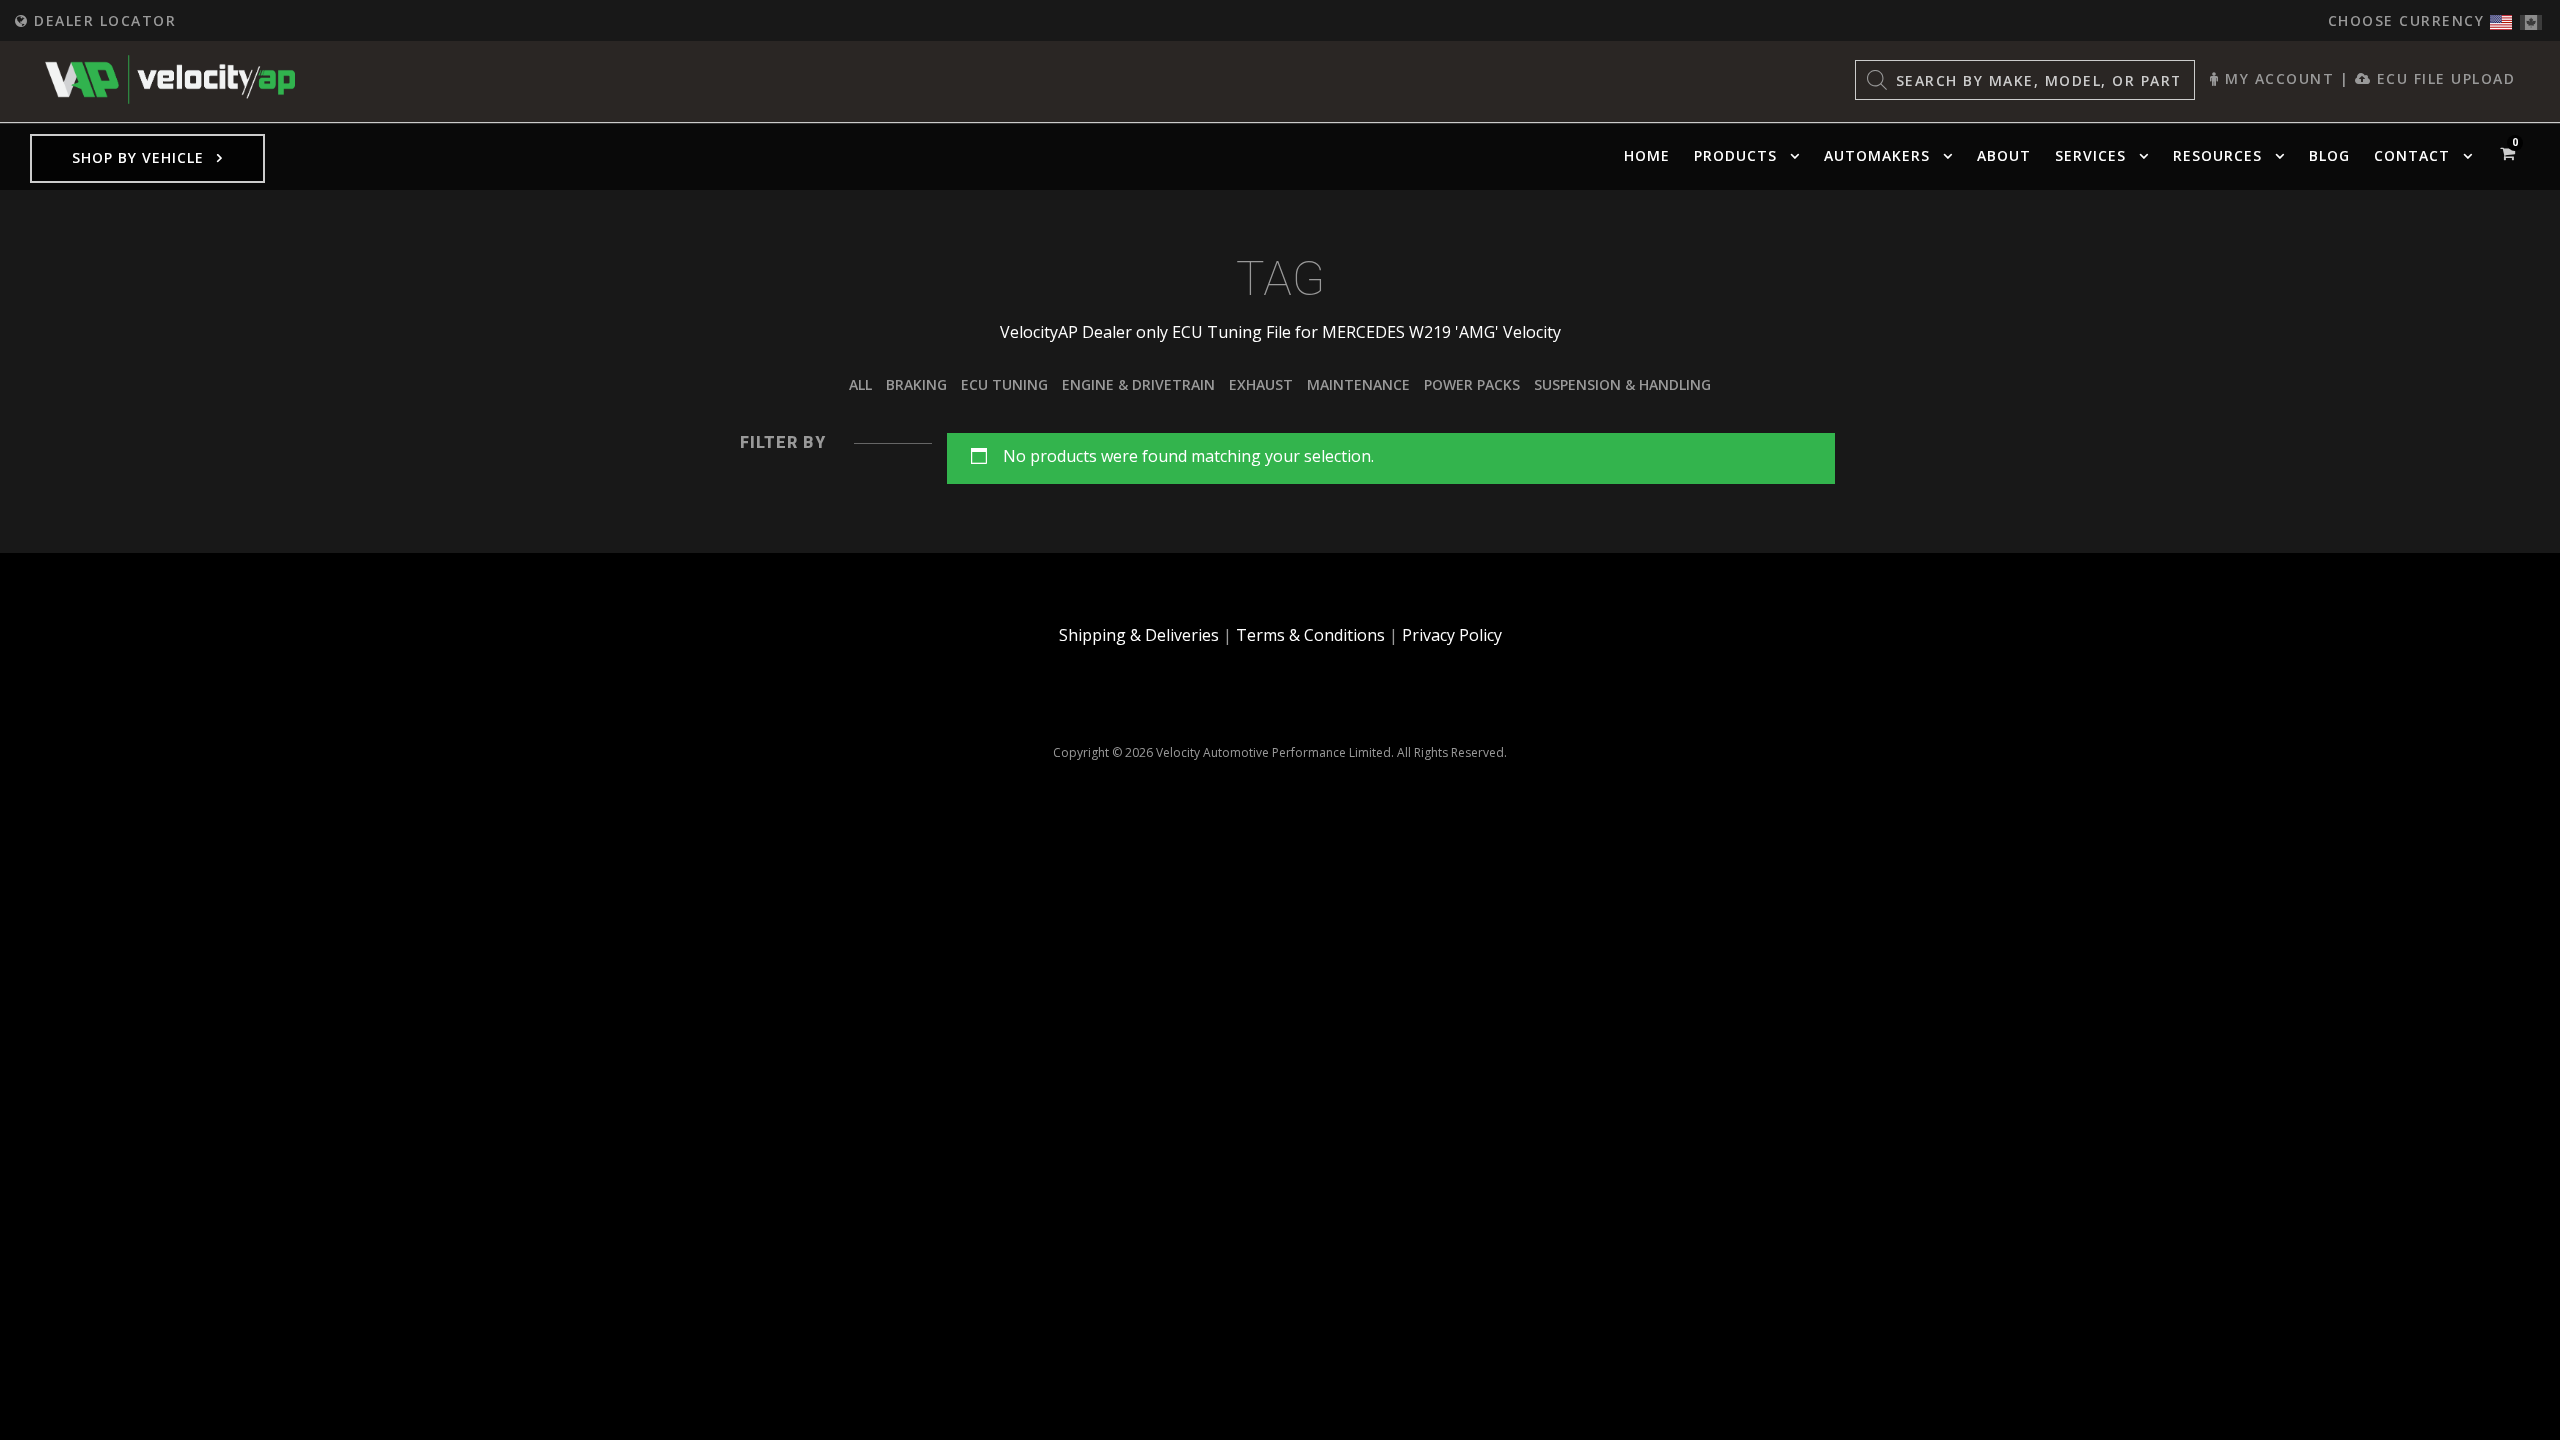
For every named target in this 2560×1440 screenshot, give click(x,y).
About (2004, 155)
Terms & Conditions (1310, 635)
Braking (916, 384)
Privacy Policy (1452, 635)
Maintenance (1358, 384)
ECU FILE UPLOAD (2443, 78)
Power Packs (1472, 384)
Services (2090, 155)
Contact (2412, 155)
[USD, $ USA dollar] (2501, 17)
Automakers (1877, 155)
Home (1647, 155)
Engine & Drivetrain (1138, 384)
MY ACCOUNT (2277, 78)
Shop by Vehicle (138, 157)
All (860, 384)
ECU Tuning (1004, 384)
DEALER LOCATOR (102, 20)
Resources (2217, 155)
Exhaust (1261, 384)
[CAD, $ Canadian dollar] (2531, 17)
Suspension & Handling (1622, 384)
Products (1735, 155)
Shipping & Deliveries (1139, 635)
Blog (2329, 155)
